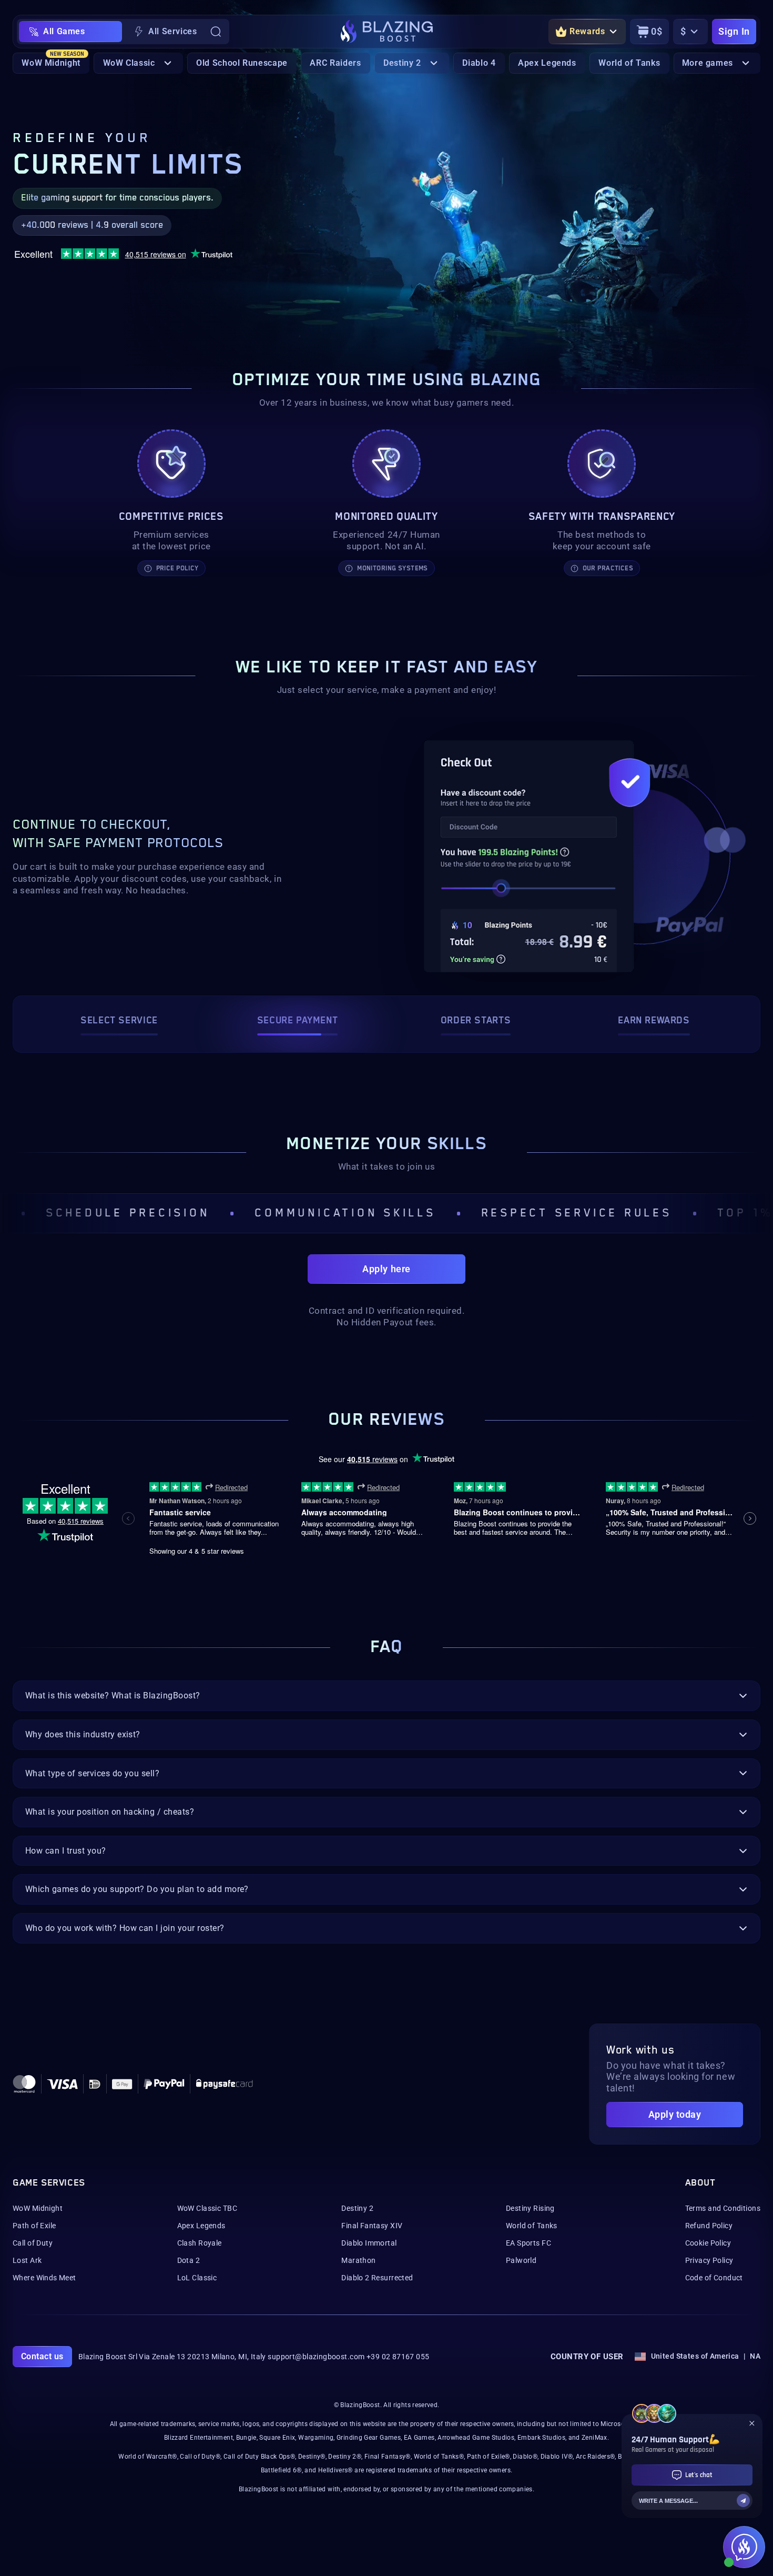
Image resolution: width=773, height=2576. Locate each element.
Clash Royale (200, 2243)
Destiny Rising (530, 2208)
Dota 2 (189, 2260)
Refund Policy (709, 2226)
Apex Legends (201, 2226)
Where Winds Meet (44, 2278)
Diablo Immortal (369, 2243)
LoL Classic (197, 2278)
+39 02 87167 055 (398, 2357)
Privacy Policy (709, 2260)
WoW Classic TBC (207, 2208)
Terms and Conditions (723, 2208)
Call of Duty (33, 2243)
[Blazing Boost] (387, 32)
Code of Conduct (714, 2278)
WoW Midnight (38, 2208)
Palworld (521, 2260)
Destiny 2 (357, 2208)
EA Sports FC (528, 2243)
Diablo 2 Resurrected (377, 2278)
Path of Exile (34, 2226)
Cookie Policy (708, 2243)
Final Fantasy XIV (372, 2226)
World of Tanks (532, 2226)
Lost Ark (27, 2260)
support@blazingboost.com (316, 2357)
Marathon (358, 2260)
